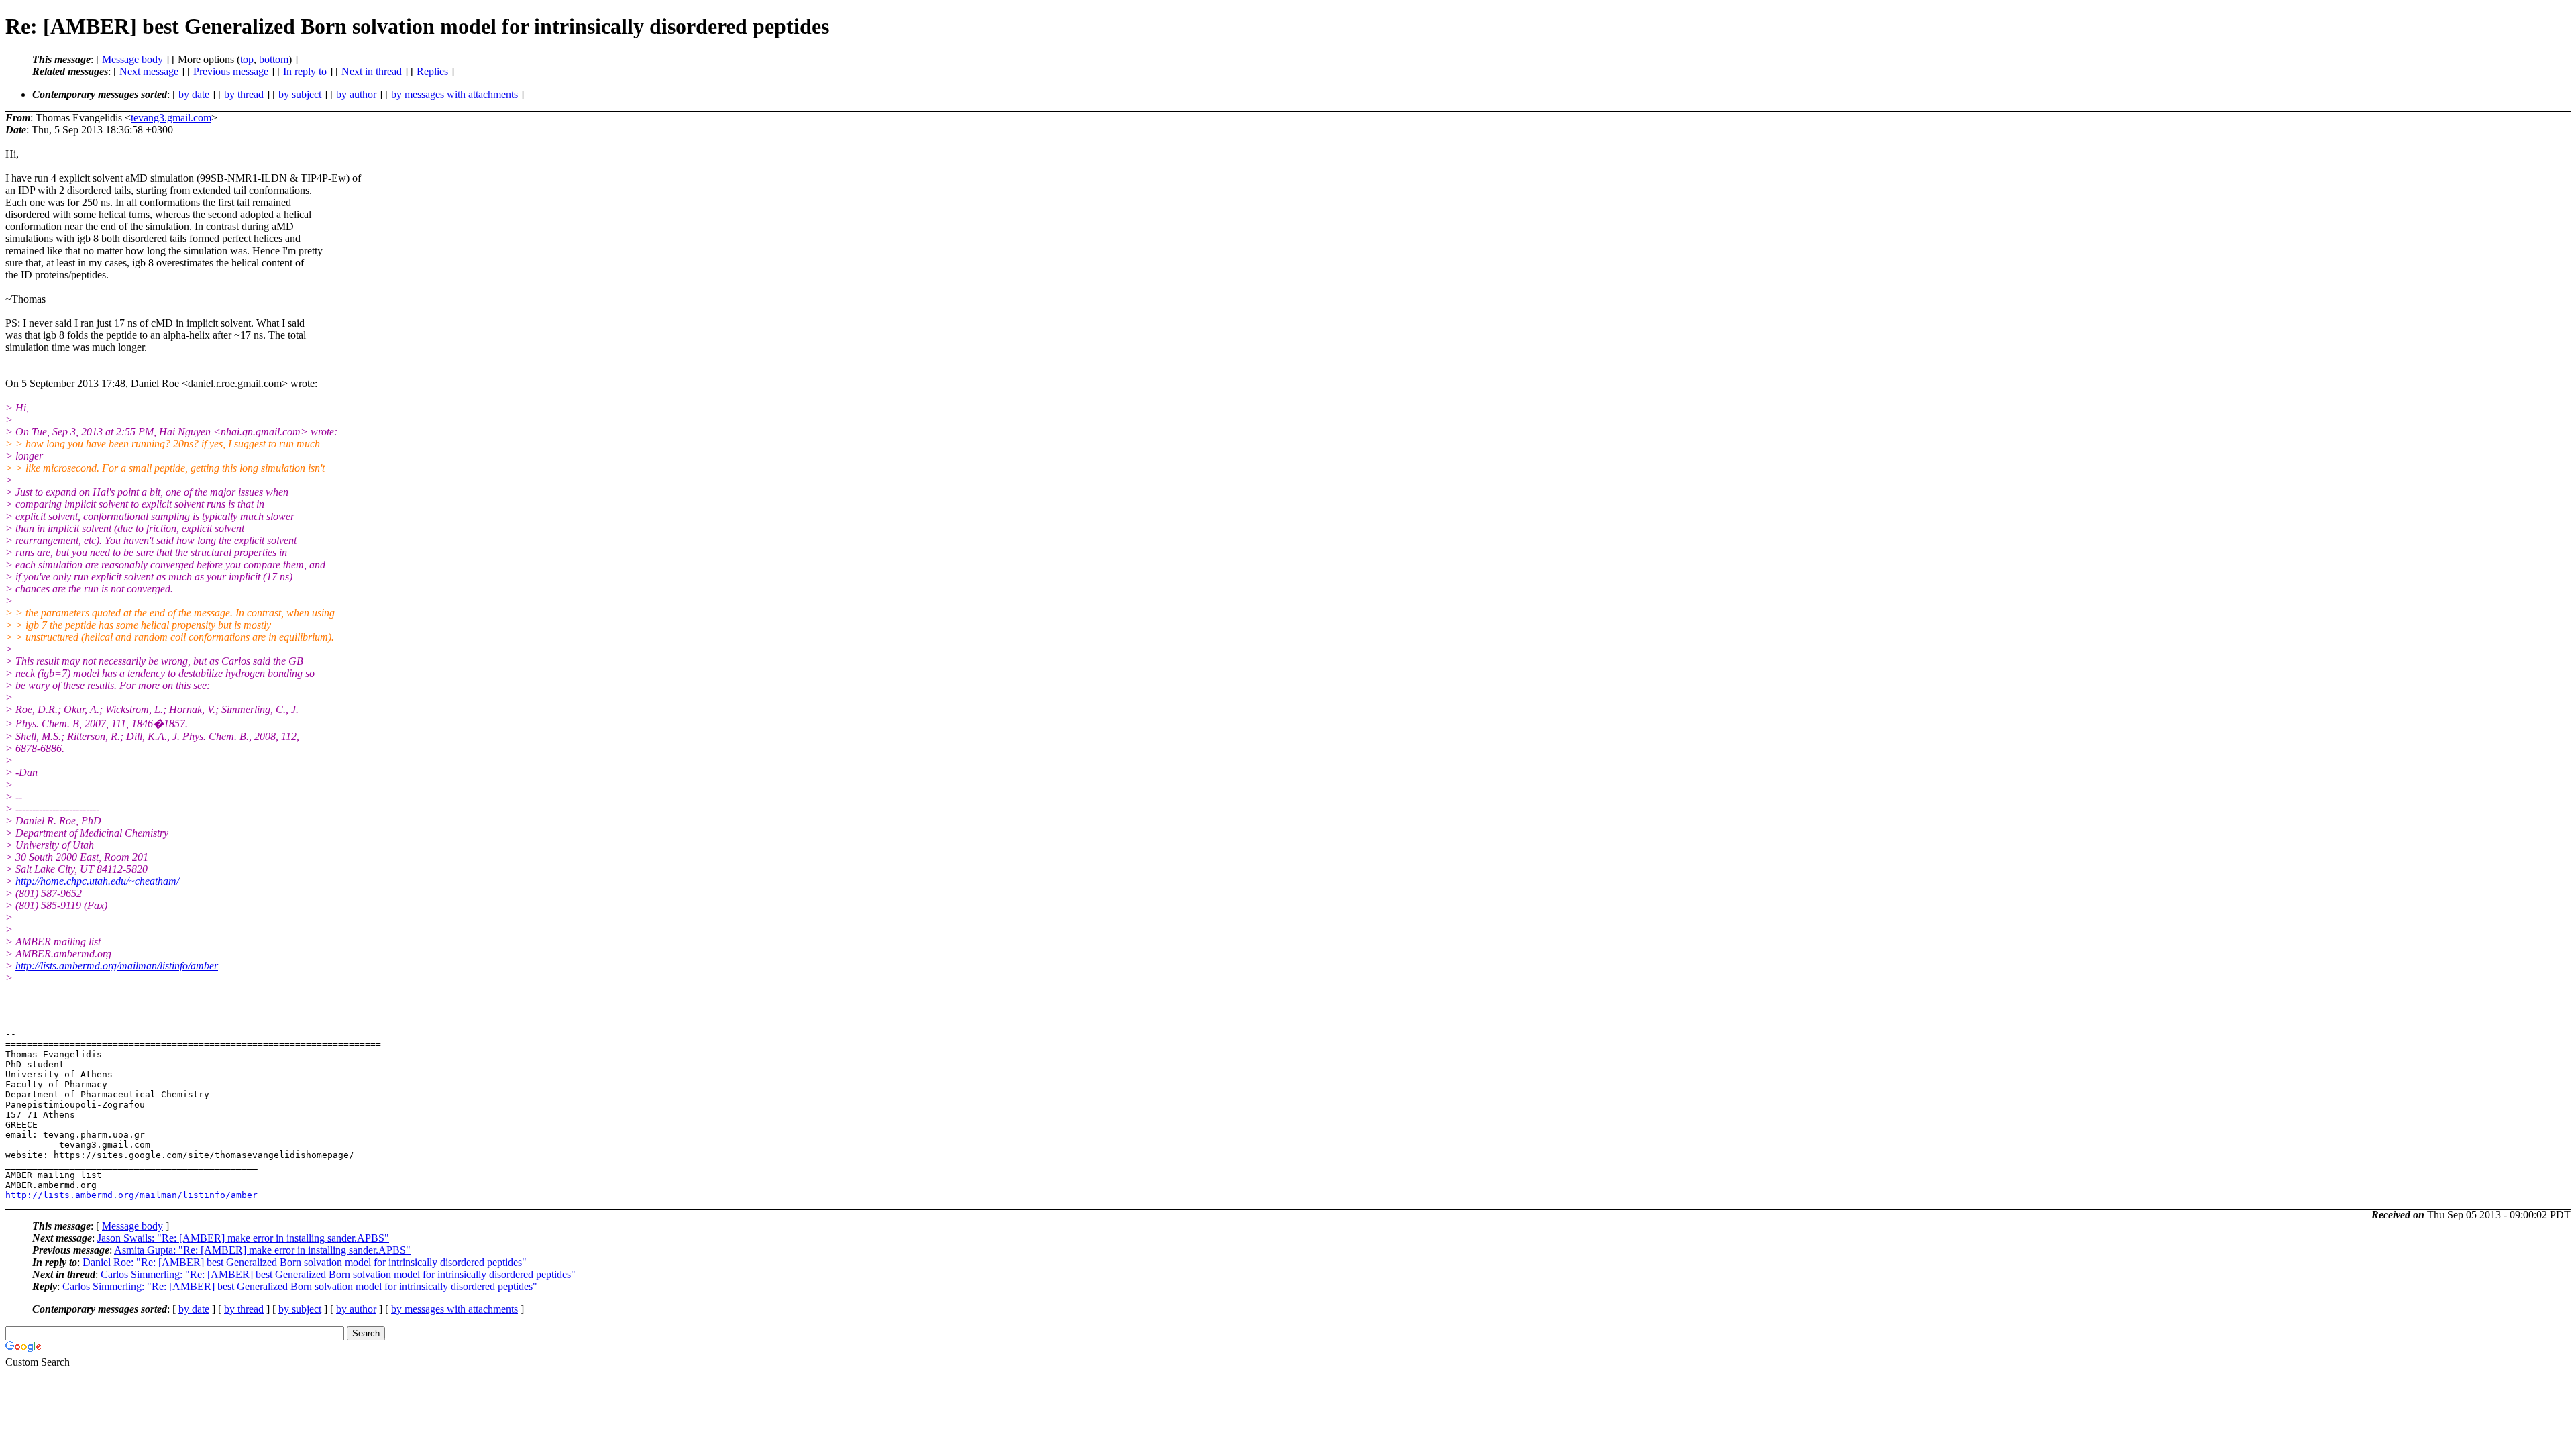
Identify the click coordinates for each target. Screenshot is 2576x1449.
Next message (149, 71)
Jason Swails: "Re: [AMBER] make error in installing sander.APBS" (243, 1238)
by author (356, 94)
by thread (244, 94)
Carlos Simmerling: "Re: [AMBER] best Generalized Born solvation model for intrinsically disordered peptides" (338, 1274)
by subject (300, 94)
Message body (132, 59)
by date (194, 94)
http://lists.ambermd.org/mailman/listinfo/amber (117, 966)
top (247, 59)
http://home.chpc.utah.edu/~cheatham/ (97, 881)
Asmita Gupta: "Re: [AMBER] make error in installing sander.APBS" (262, 1250)
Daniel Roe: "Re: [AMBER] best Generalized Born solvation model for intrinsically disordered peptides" (305, 1262)
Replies (432, 71)
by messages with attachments (454, 94)
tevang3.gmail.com (171, 118)
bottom (274, 59)
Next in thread (372, 71)
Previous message (231, 71)
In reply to (305, 71)
